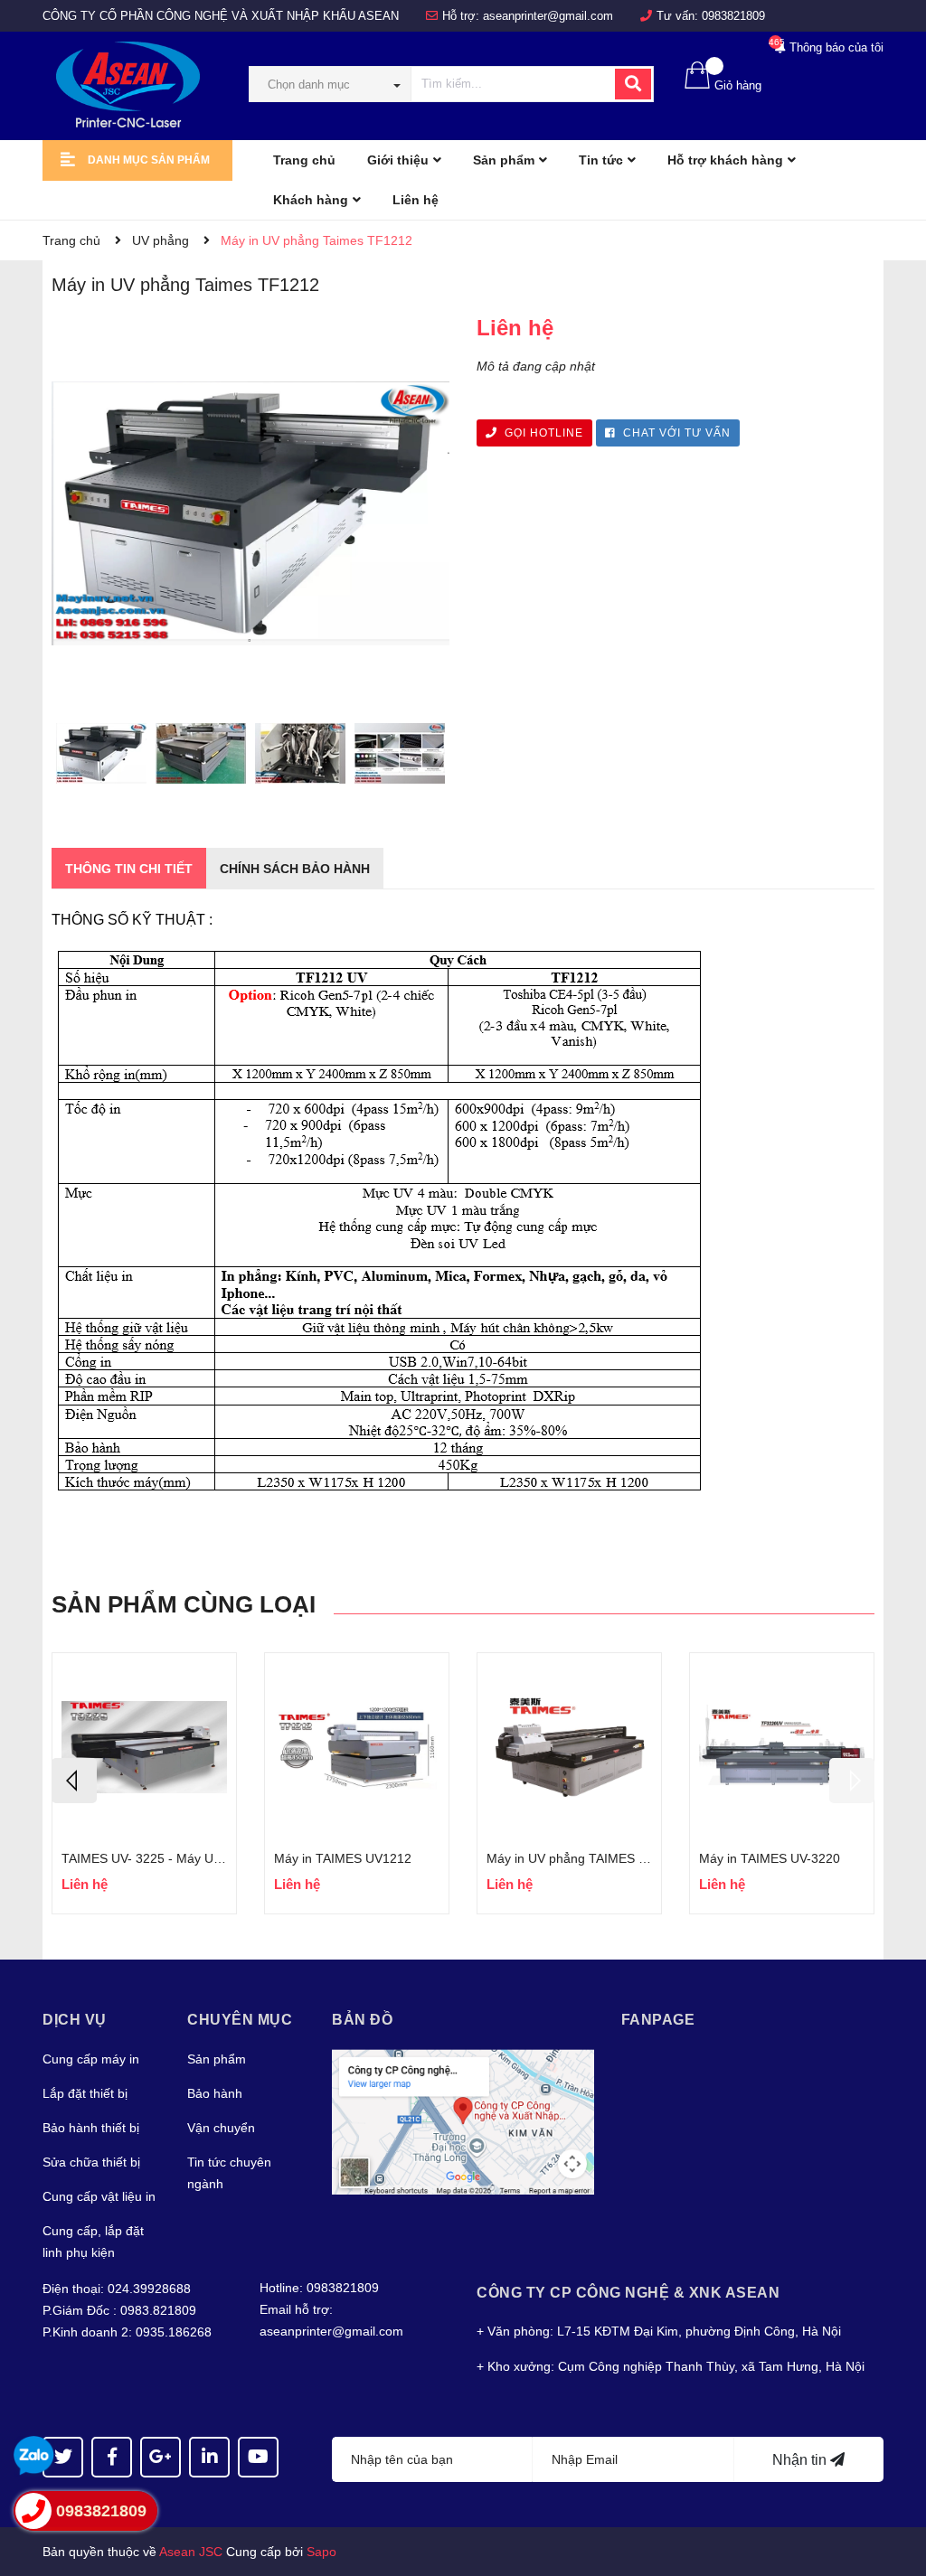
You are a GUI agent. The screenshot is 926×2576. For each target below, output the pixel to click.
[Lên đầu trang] (894, 2490)
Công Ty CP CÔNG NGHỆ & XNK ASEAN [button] (628, 2293)
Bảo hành (215, 2093)
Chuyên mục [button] (240, 2020)
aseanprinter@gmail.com (548, 16)
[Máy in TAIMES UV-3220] (782, 1747)
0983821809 (733, 16)
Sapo (321, 2552)
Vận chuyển (221, 2128)
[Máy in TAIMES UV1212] (357, 1747)
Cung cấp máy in (91, 2059)
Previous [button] (74, 1781)
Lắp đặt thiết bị (85, 2093)
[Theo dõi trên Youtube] (258, 2457)
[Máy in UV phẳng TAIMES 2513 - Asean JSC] (569, 1747)
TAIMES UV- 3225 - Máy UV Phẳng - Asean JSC (199, 1858)
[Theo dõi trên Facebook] (112, 2457)
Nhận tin (801, 2460)
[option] (101, 757)
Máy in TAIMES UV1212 (343, 1858)
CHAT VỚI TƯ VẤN (675, 433)
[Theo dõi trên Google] (161, 2457)
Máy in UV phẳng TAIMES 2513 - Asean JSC (614, 1858)
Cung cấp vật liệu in (99, 2196)
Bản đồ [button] (362, 2020)
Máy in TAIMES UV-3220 (770, 1858)
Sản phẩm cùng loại (184, 1604)
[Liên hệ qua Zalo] (34, 2456)
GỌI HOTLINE (542, 433)
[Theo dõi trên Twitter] (63, 2457)
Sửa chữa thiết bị (91, 2162)
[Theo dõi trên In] (209, 2457)
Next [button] (852, 1781)
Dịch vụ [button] (75, 2020)
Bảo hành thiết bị (91, 2128)
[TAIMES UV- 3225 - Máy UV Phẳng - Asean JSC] (144, 1747)
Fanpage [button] (658, 2020)
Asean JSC (191, 2552)
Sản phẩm (217, 2059)
